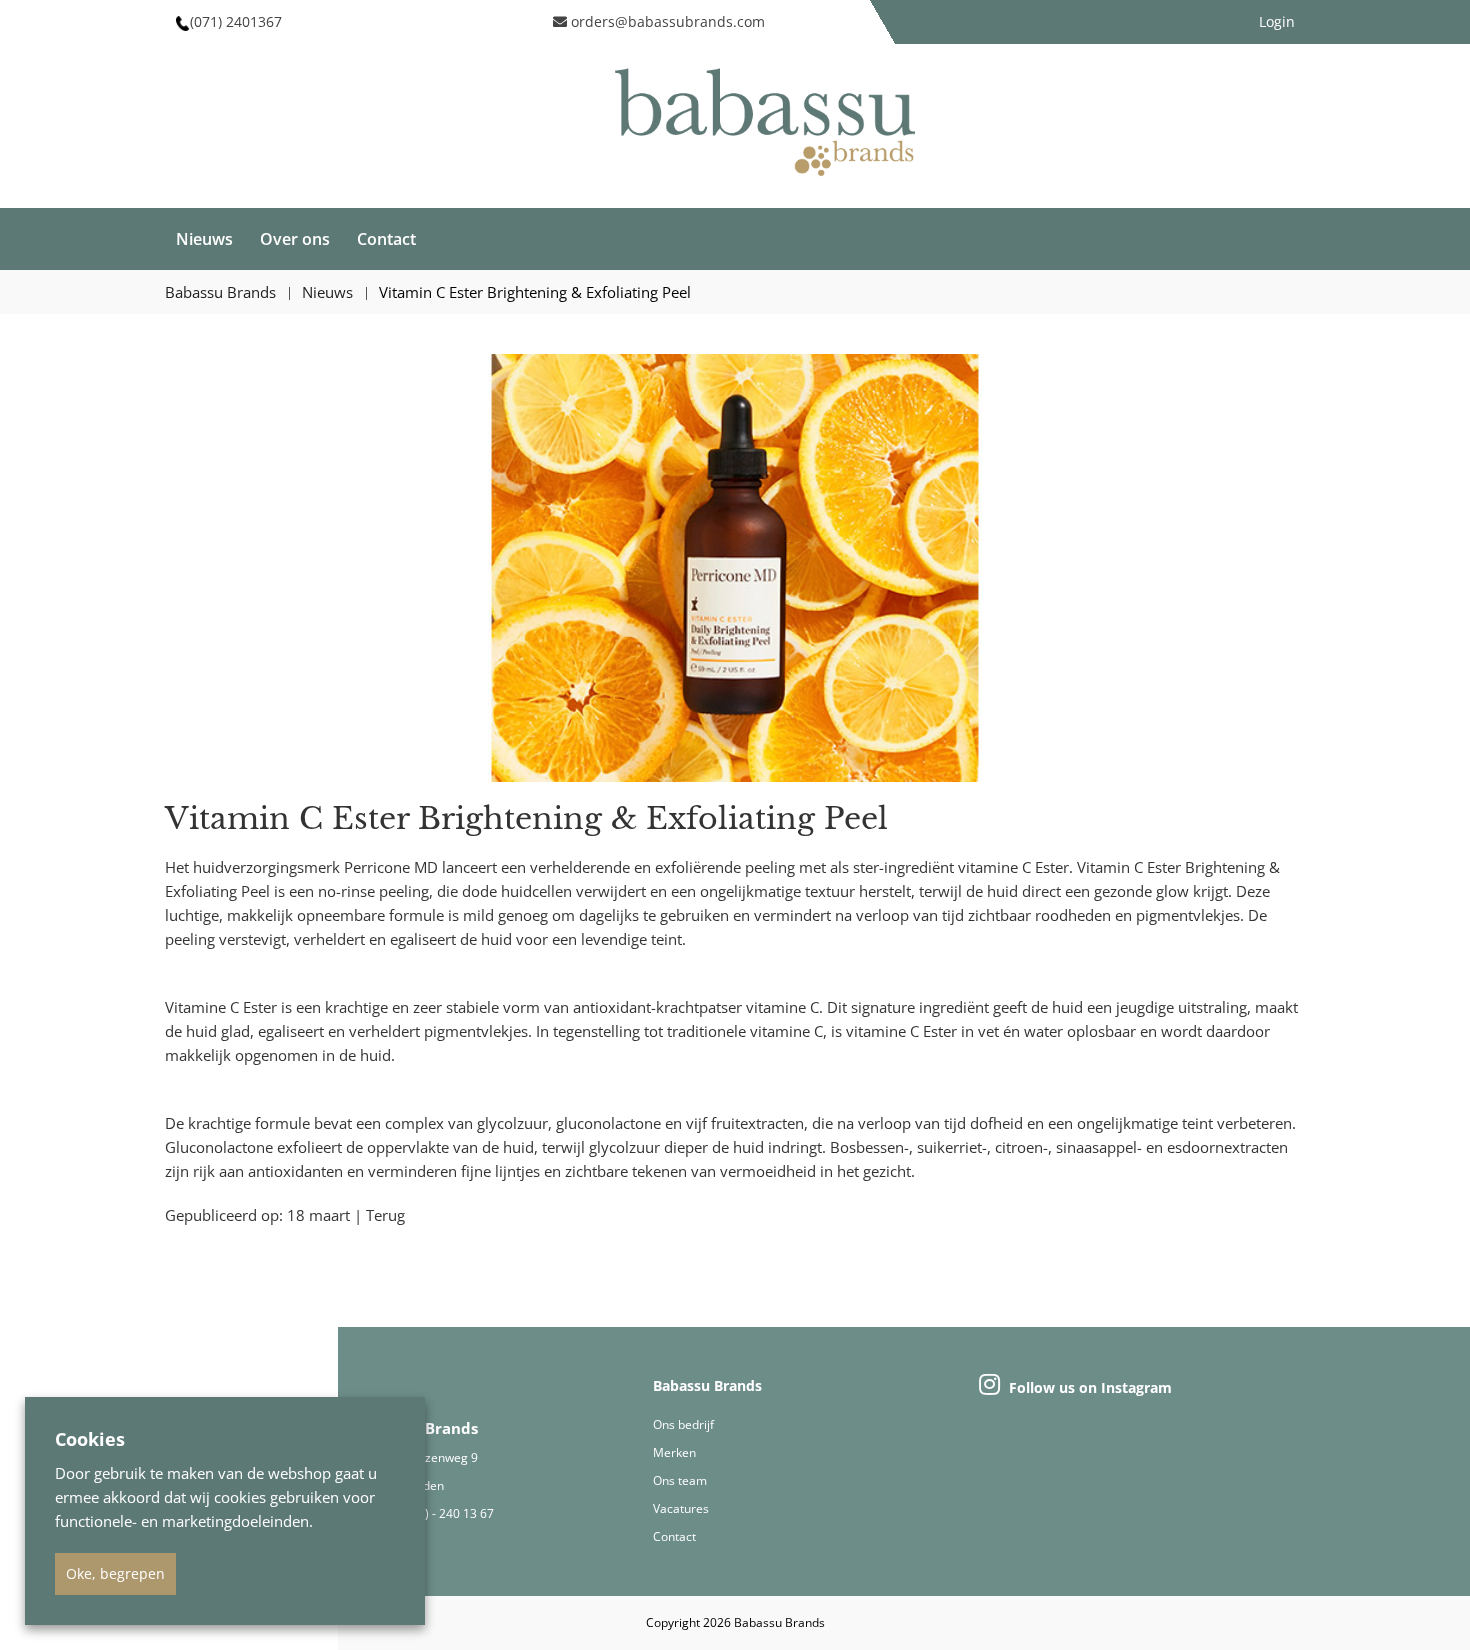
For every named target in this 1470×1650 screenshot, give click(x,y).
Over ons (295, 239)
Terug (385, 1215)
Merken (674, 1452)
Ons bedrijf (683, 1424)
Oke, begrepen (115, 1573)
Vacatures (681, 1508)
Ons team (680, 1480)
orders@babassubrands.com (666, 21)
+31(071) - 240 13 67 (436, 1513)
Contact (386, 239)
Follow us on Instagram (1088, 1387)
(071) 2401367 (236, 21)
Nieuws (204, 239)
